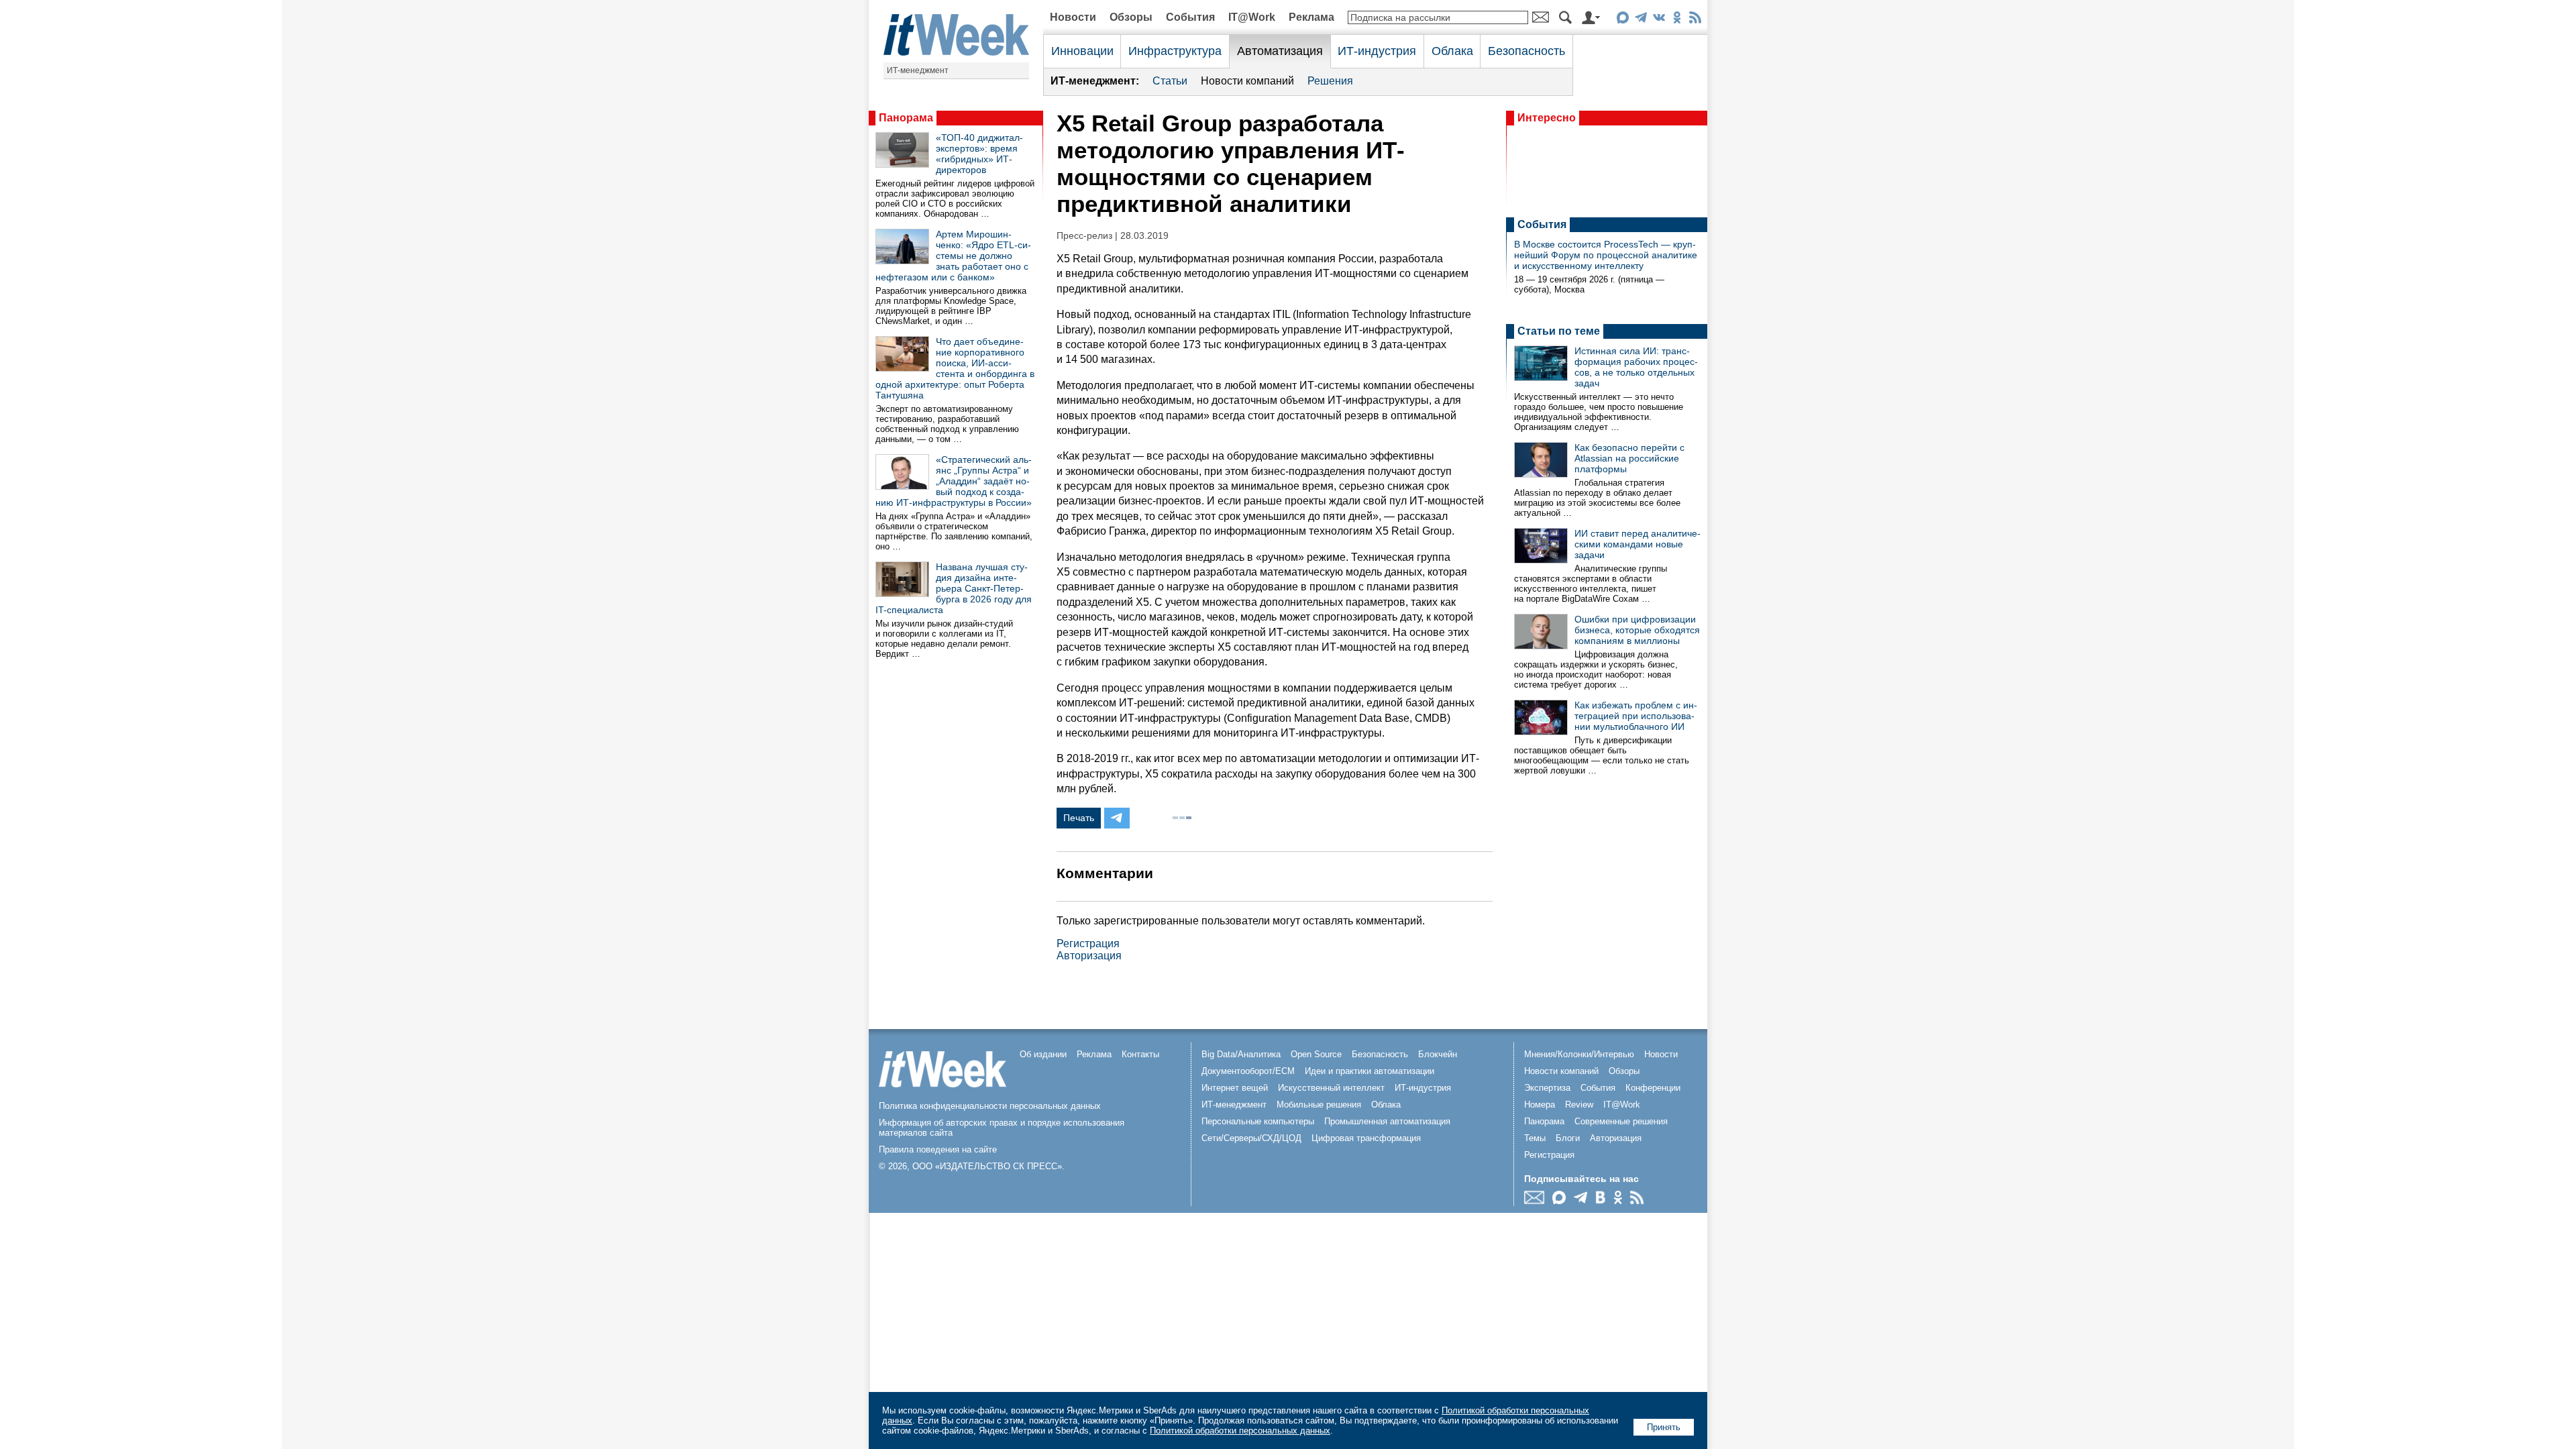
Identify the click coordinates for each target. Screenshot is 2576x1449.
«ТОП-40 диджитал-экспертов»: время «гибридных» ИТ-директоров (979, 154)
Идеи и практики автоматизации (1370, 1071)
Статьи (1170, 81)
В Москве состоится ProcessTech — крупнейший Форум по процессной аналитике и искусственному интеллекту (1606, 255)
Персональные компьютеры (1258, 1121)
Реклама (1311, 17)
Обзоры (1131, 17)
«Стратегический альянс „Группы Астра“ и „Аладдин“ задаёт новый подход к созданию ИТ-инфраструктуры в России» (954, 481)
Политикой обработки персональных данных (1240, 1431)
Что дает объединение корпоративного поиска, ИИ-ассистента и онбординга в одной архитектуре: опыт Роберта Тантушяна (955, 368)
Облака (1452, 51)
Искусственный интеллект (1331, 1088)
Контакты (1140, 1054)
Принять (1664, 1427)
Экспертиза (1547, 1088)
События (1190, 17)
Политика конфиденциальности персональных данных (990, 1106)
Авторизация (1089, 956)
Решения (1330, 81)
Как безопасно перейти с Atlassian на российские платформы (1629, 458)
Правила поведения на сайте (938, 1149)
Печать (1079, 818)
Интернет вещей (1235, 1088)
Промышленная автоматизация (1387, 1121)
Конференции (1653, 1088)
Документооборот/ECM (1248, 1071)
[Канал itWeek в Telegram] (1641, 20)
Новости (1073, 17)
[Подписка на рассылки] (1538, 1200)
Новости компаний (1247, 81)
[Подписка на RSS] (1695, 20)
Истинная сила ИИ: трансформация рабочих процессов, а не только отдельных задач (1636, 367)
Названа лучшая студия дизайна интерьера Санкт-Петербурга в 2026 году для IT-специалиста (954, 588)
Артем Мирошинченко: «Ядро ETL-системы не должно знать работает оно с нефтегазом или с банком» (953, 256)
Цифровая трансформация (1366, 1138)
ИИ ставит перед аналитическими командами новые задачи (1638, 544)
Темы (1535, 1138)
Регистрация (1088, 944)
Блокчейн (1438, 1054)
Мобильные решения (1319, 1105)
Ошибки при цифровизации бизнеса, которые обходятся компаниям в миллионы (1637, 630)
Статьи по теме (1559, 331)
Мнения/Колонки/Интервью (1579, 1054)
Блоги (1568, 1138)
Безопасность (1526, 51)
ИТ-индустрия (1377, 51)
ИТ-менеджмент (918, 70)
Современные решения (1621, 1121)
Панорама (906, 118)
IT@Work (1252, 17)
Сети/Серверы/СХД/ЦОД (1251, 1138)
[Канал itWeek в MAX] (1622, 20)
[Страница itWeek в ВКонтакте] (1659, 20)
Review (1579, 1105)
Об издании (1043, 1054)
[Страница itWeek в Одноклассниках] (1677, 20)
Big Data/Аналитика (1241, 1054)
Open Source (1316, 1054)
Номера (1540, 1105)
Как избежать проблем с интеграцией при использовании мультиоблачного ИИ (1636, 716)
